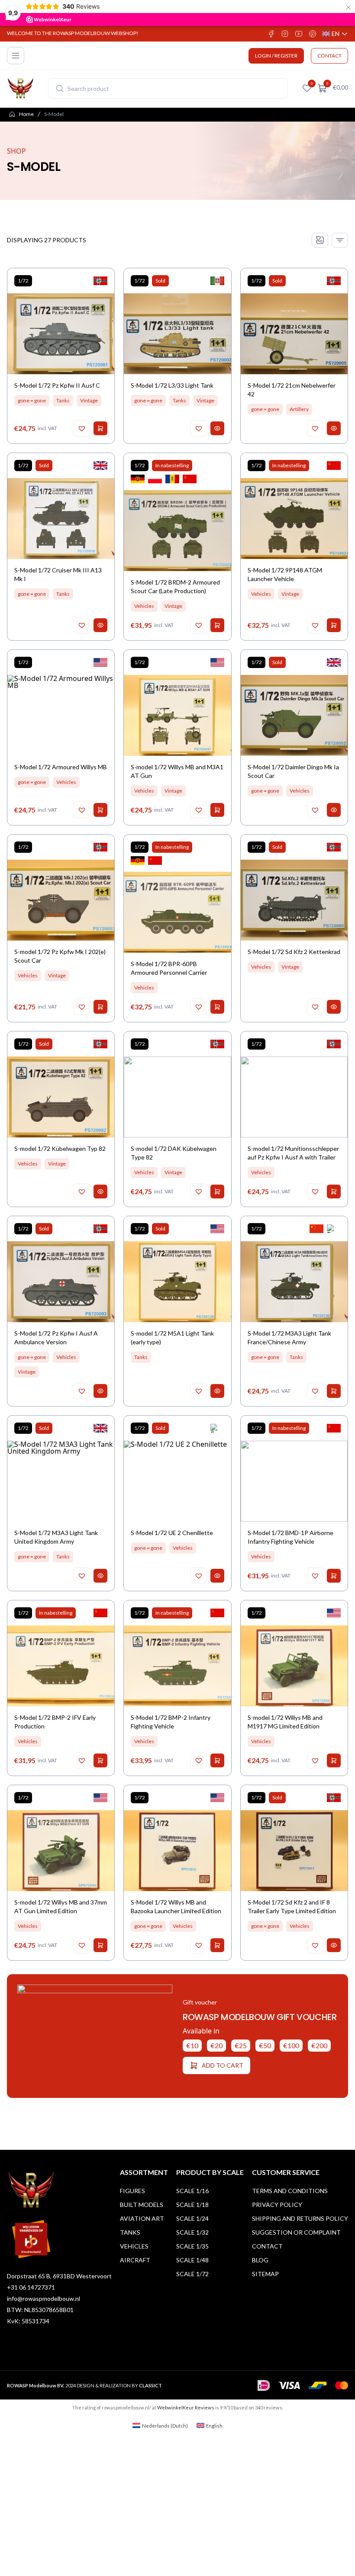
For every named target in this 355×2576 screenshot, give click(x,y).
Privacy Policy (277, 2205)
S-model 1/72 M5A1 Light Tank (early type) (172, 1338)
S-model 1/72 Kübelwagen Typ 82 (60, 1148)
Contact (267, 2246)
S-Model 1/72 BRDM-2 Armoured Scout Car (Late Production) (175, 586)
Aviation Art (142, 2218)
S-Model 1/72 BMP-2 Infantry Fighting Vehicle (171, 1722)
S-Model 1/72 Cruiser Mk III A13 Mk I (58, 574)
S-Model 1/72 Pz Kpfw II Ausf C (57, 385)
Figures (132, 2191)
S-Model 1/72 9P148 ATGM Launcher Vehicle (285, 574)
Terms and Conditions (290, 2191)
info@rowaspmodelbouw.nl (44, 2298)
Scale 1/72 (192, 2274)
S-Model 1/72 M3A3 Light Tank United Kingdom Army (56, 1537)
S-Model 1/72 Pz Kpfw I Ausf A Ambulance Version (56, 1338)
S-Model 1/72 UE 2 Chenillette (172, 1533)
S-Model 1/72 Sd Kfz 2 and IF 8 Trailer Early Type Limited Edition (292, 1906)
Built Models (142, 2205)
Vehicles (134, 2246)
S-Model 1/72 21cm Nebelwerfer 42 (292, 390)
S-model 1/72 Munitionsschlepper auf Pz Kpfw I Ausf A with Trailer (293, 1153)
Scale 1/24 (192, 2218)
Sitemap (265, 2274)
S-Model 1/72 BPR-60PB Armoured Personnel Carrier (169, 968)
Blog (260, 2260)
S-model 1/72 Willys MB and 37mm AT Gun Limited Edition (61, 1906)
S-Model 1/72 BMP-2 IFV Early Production (55, 1722)
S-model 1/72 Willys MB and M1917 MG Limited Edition (285, 1722)
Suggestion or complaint (296, 2232)
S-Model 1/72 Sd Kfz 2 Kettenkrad (294, 952)
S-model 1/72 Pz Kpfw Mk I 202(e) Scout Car (60, 956)
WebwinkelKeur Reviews (186, 2407)
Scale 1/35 (192, 2246)
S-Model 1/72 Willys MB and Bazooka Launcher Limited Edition (176, 1906)
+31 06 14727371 (31, 2287)
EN (335, 34)
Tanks (130, 2232)
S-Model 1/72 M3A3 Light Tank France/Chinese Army (289, 1338)
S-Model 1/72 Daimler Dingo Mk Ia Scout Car (293, 771)
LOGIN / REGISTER (276, 56)
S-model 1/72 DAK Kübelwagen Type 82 (174, 1153)
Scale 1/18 (192, 2205)
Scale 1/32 (192, 2232)
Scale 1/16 (192, 2191)
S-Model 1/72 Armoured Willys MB (61, 767)
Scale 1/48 (192, 2260)
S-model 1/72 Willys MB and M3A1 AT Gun (177, 771)
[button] (82, 428)
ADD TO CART (223, 2065)
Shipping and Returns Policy (300, 2218)
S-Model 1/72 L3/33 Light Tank (172, 385)
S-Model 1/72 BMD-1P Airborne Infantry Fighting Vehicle (290, 1537)
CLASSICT (150, 2385)
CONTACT (329, 56)
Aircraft (135, 2260)
